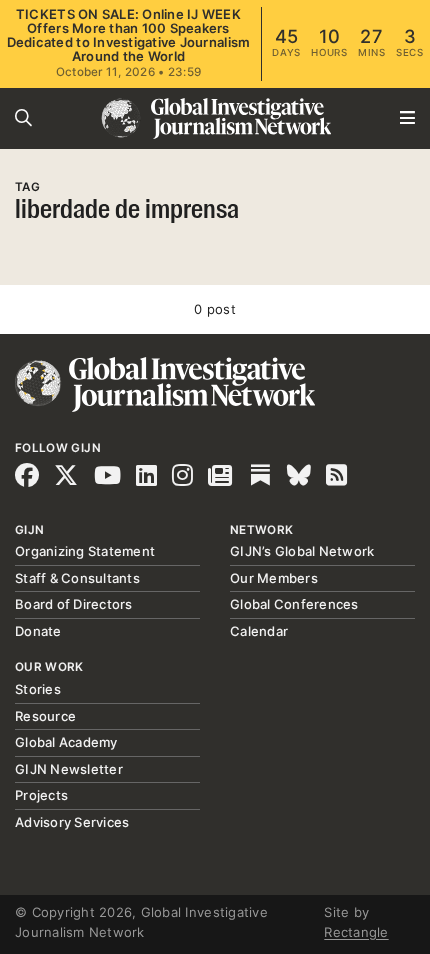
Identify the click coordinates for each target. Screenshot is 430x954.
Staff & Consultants (77, 578)
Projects (41, 795)
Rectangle (356, 932)
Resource (45, 716)
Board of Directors (74, 604)
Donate (38, 631)
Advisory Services (72, 822)
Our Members (274, 578)
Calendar (259, 631)
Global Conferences (294, 604)
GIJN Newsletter (69, 769)
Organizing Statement (85, 551)
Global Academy (66, 742)
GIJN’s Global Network (302, 551)
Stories (38, 689)
